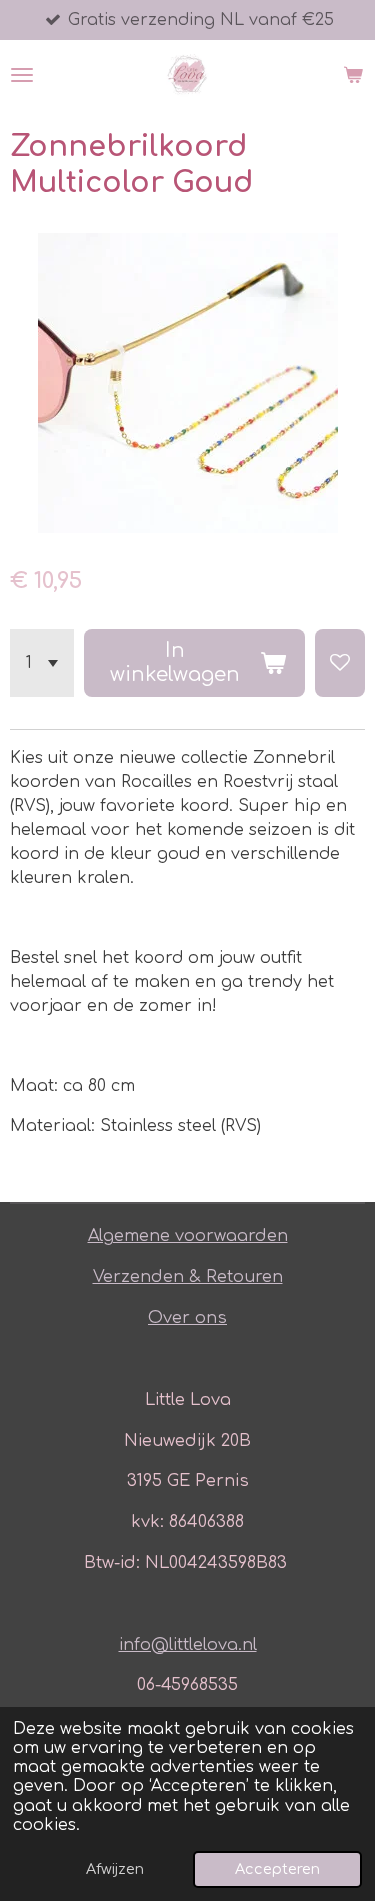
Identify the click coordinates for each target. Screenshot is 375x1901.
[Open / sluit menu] (22, 75)
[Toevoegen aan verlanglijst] (340, 663)
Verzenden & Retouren (188, 1277)
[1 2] (42, 663)
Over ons (187, 1318)
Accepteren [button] (277, 1869)
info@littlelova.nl (188, 1645)
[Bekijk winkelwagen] (353, 75)
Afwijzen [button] (115, 1869)
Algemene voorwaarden (188, 1236)
